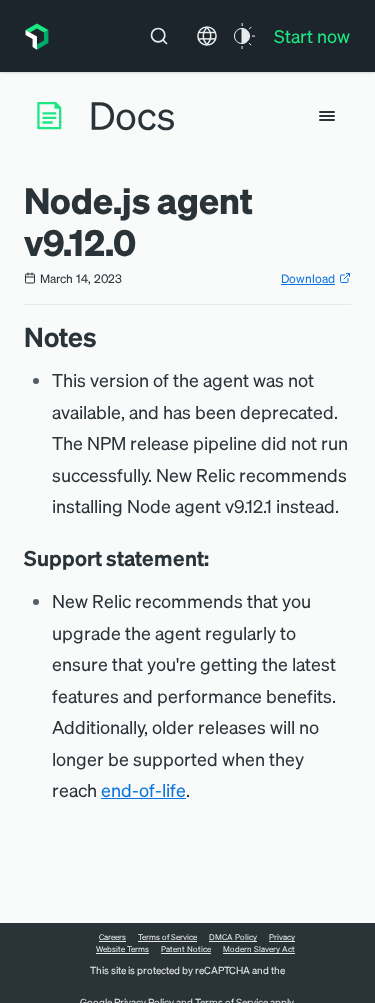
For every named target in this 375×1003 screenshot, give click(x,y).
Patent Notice (186, 949)
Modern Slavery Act (259, 949)
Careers (112, 937)
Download (308, 278)
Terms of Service (167, 937)
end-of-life (143, 789)
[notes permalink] (107, 336)
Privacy (282, 937)
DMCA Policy (233, 937)
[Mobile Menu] (327, 116)
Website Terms (122, 949)
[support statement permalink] (219, 558)
